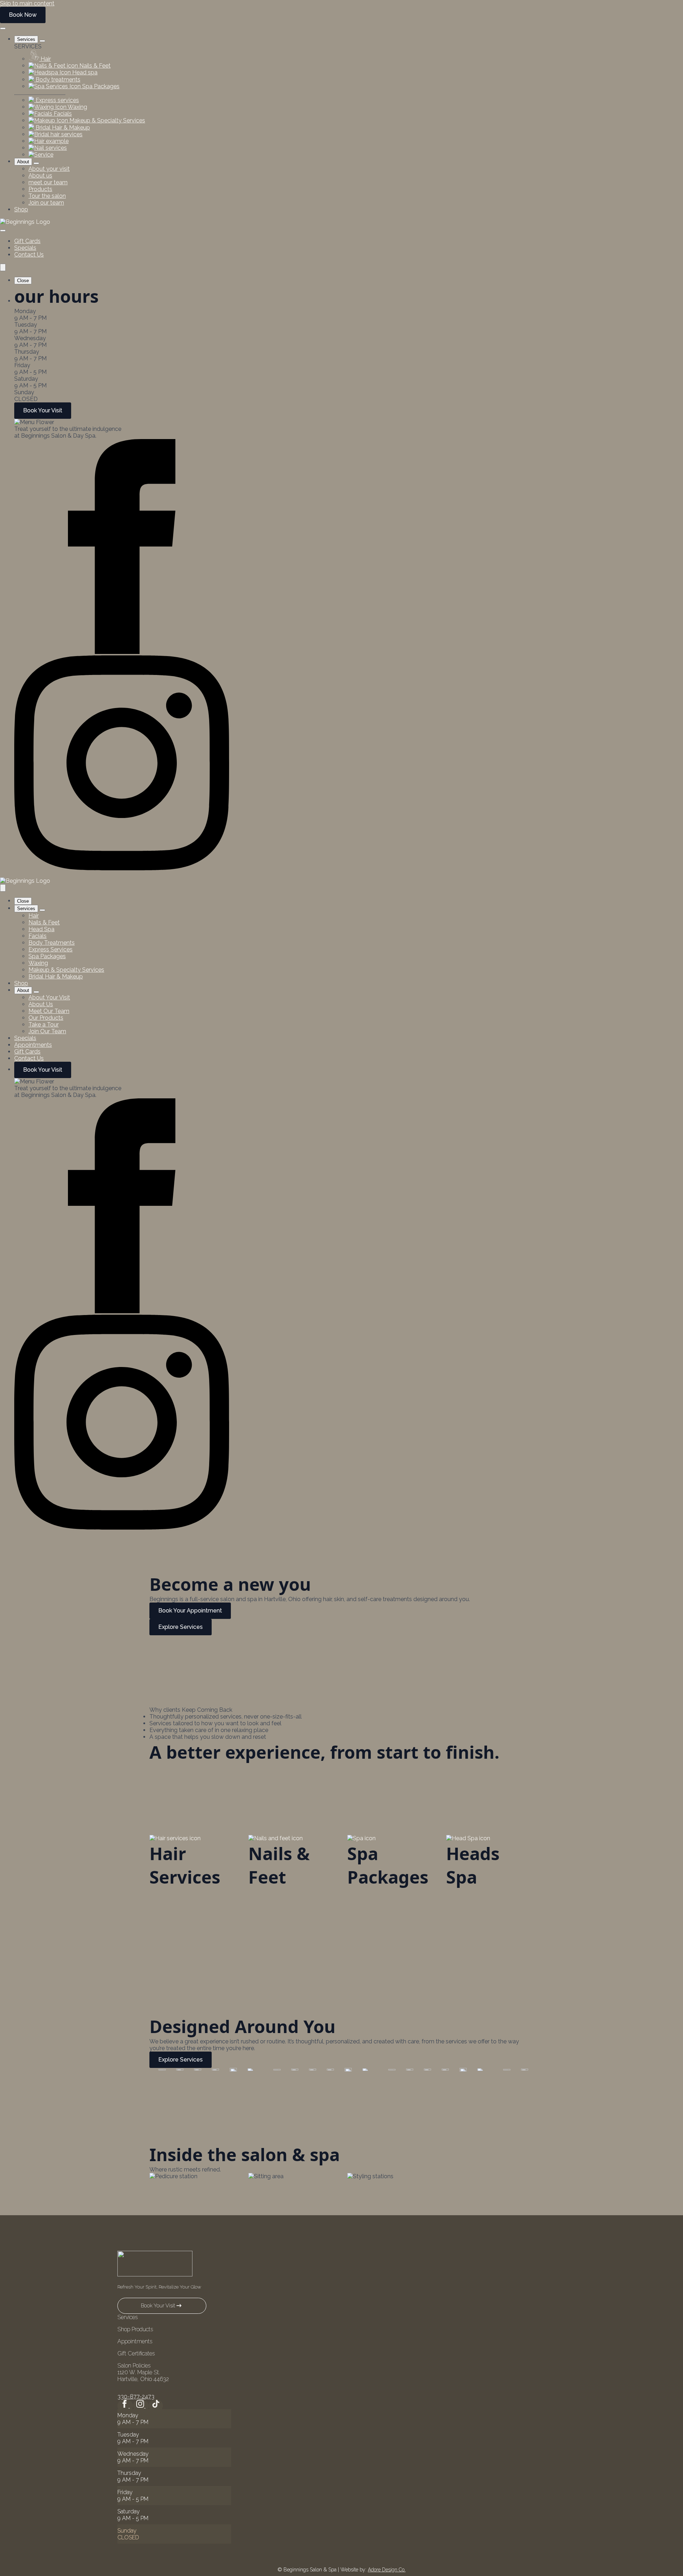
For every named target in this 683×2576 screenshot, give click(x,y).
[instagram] (141, 2406)
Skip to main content (27, 3)
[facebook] (125, 2406)
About (23, 162)
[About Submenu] (36, 163)
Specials (25, 248)
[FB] (122, 652)
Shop (21, 209)
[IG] (122, 868)
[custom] (156, 2406)
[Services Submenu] (42, 41)
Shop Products (135, 2329)
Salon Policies (134, 2366)
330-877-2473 (136, 2396)
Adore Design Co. (387, 2570)
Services (26, 39)
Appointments (33, 1045)
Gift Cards (27, 241)
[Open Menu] (3, 28)
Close (23, 281)
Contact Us (29, 255)
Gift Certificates (136, 2353)
